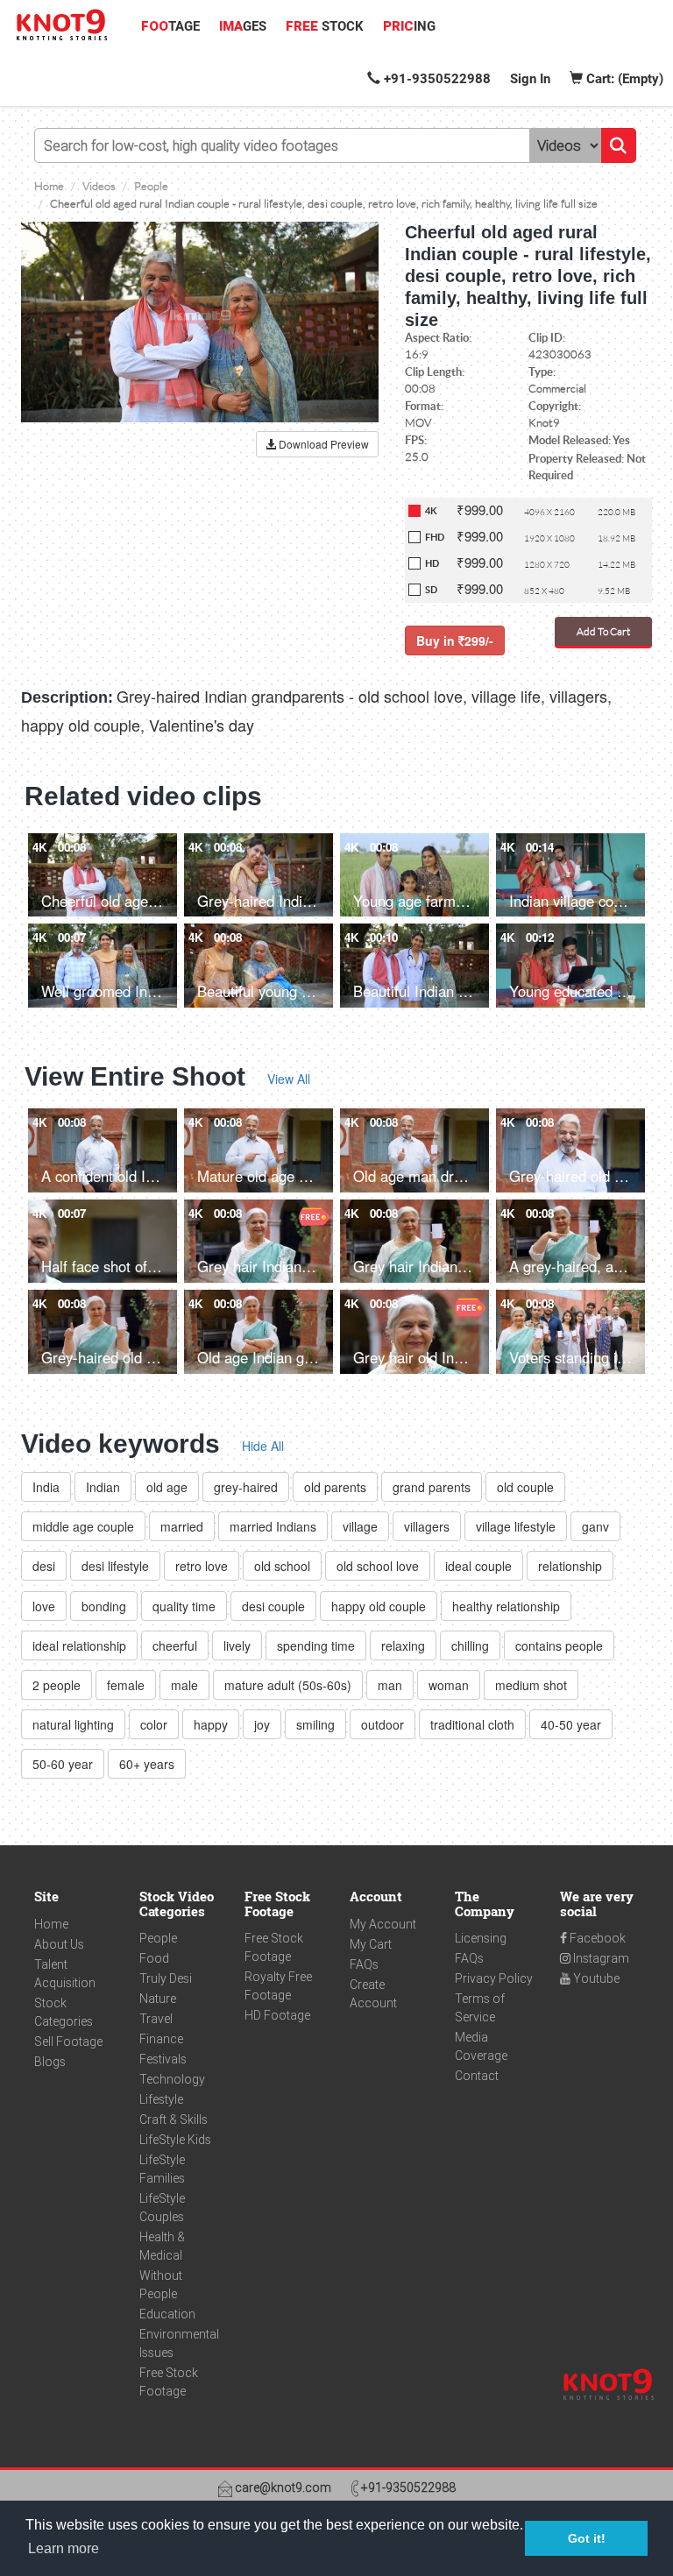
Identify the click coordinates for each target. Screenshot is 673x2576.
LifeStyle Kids (175, 2140)
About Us (59, 1944)
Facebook (596, 1938)
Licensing (481, 1938)
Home (51, 1924)
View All (289, 1079)
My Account (383, 1924)
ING (409, 26)
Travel (156, 2019)
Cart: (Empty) (623, 79)
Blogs (50, 2062)
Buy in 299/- (455, 640)
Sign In (530, 79)
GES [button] (243, 26)
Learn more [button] (64, 2548)
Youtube (595, 1978)
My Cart (371, 1944)
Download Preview (322, 444)
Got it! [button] (587, 2538)
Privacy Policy (494, 1978)
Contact (477, 2076)
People (158, 1938)
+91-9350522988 (436, 79)
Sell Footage (68, 2042)
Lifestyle (161, 2099)
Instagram (600, 1958)
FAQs (364, 1964)
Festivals (163, 2059)
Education (167, 2314)
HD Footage (277, 2015)
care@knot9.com (282, 2488)
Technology (172, 2079)
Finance (161, 2039)
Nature (158, 1999)
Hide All (263, 1446)
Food (154, 1958)
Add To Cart (603, 631)
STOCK (325, 26)
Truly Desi (166, 1978)
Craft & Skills (174, 2120)
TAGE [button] (170, 26)
